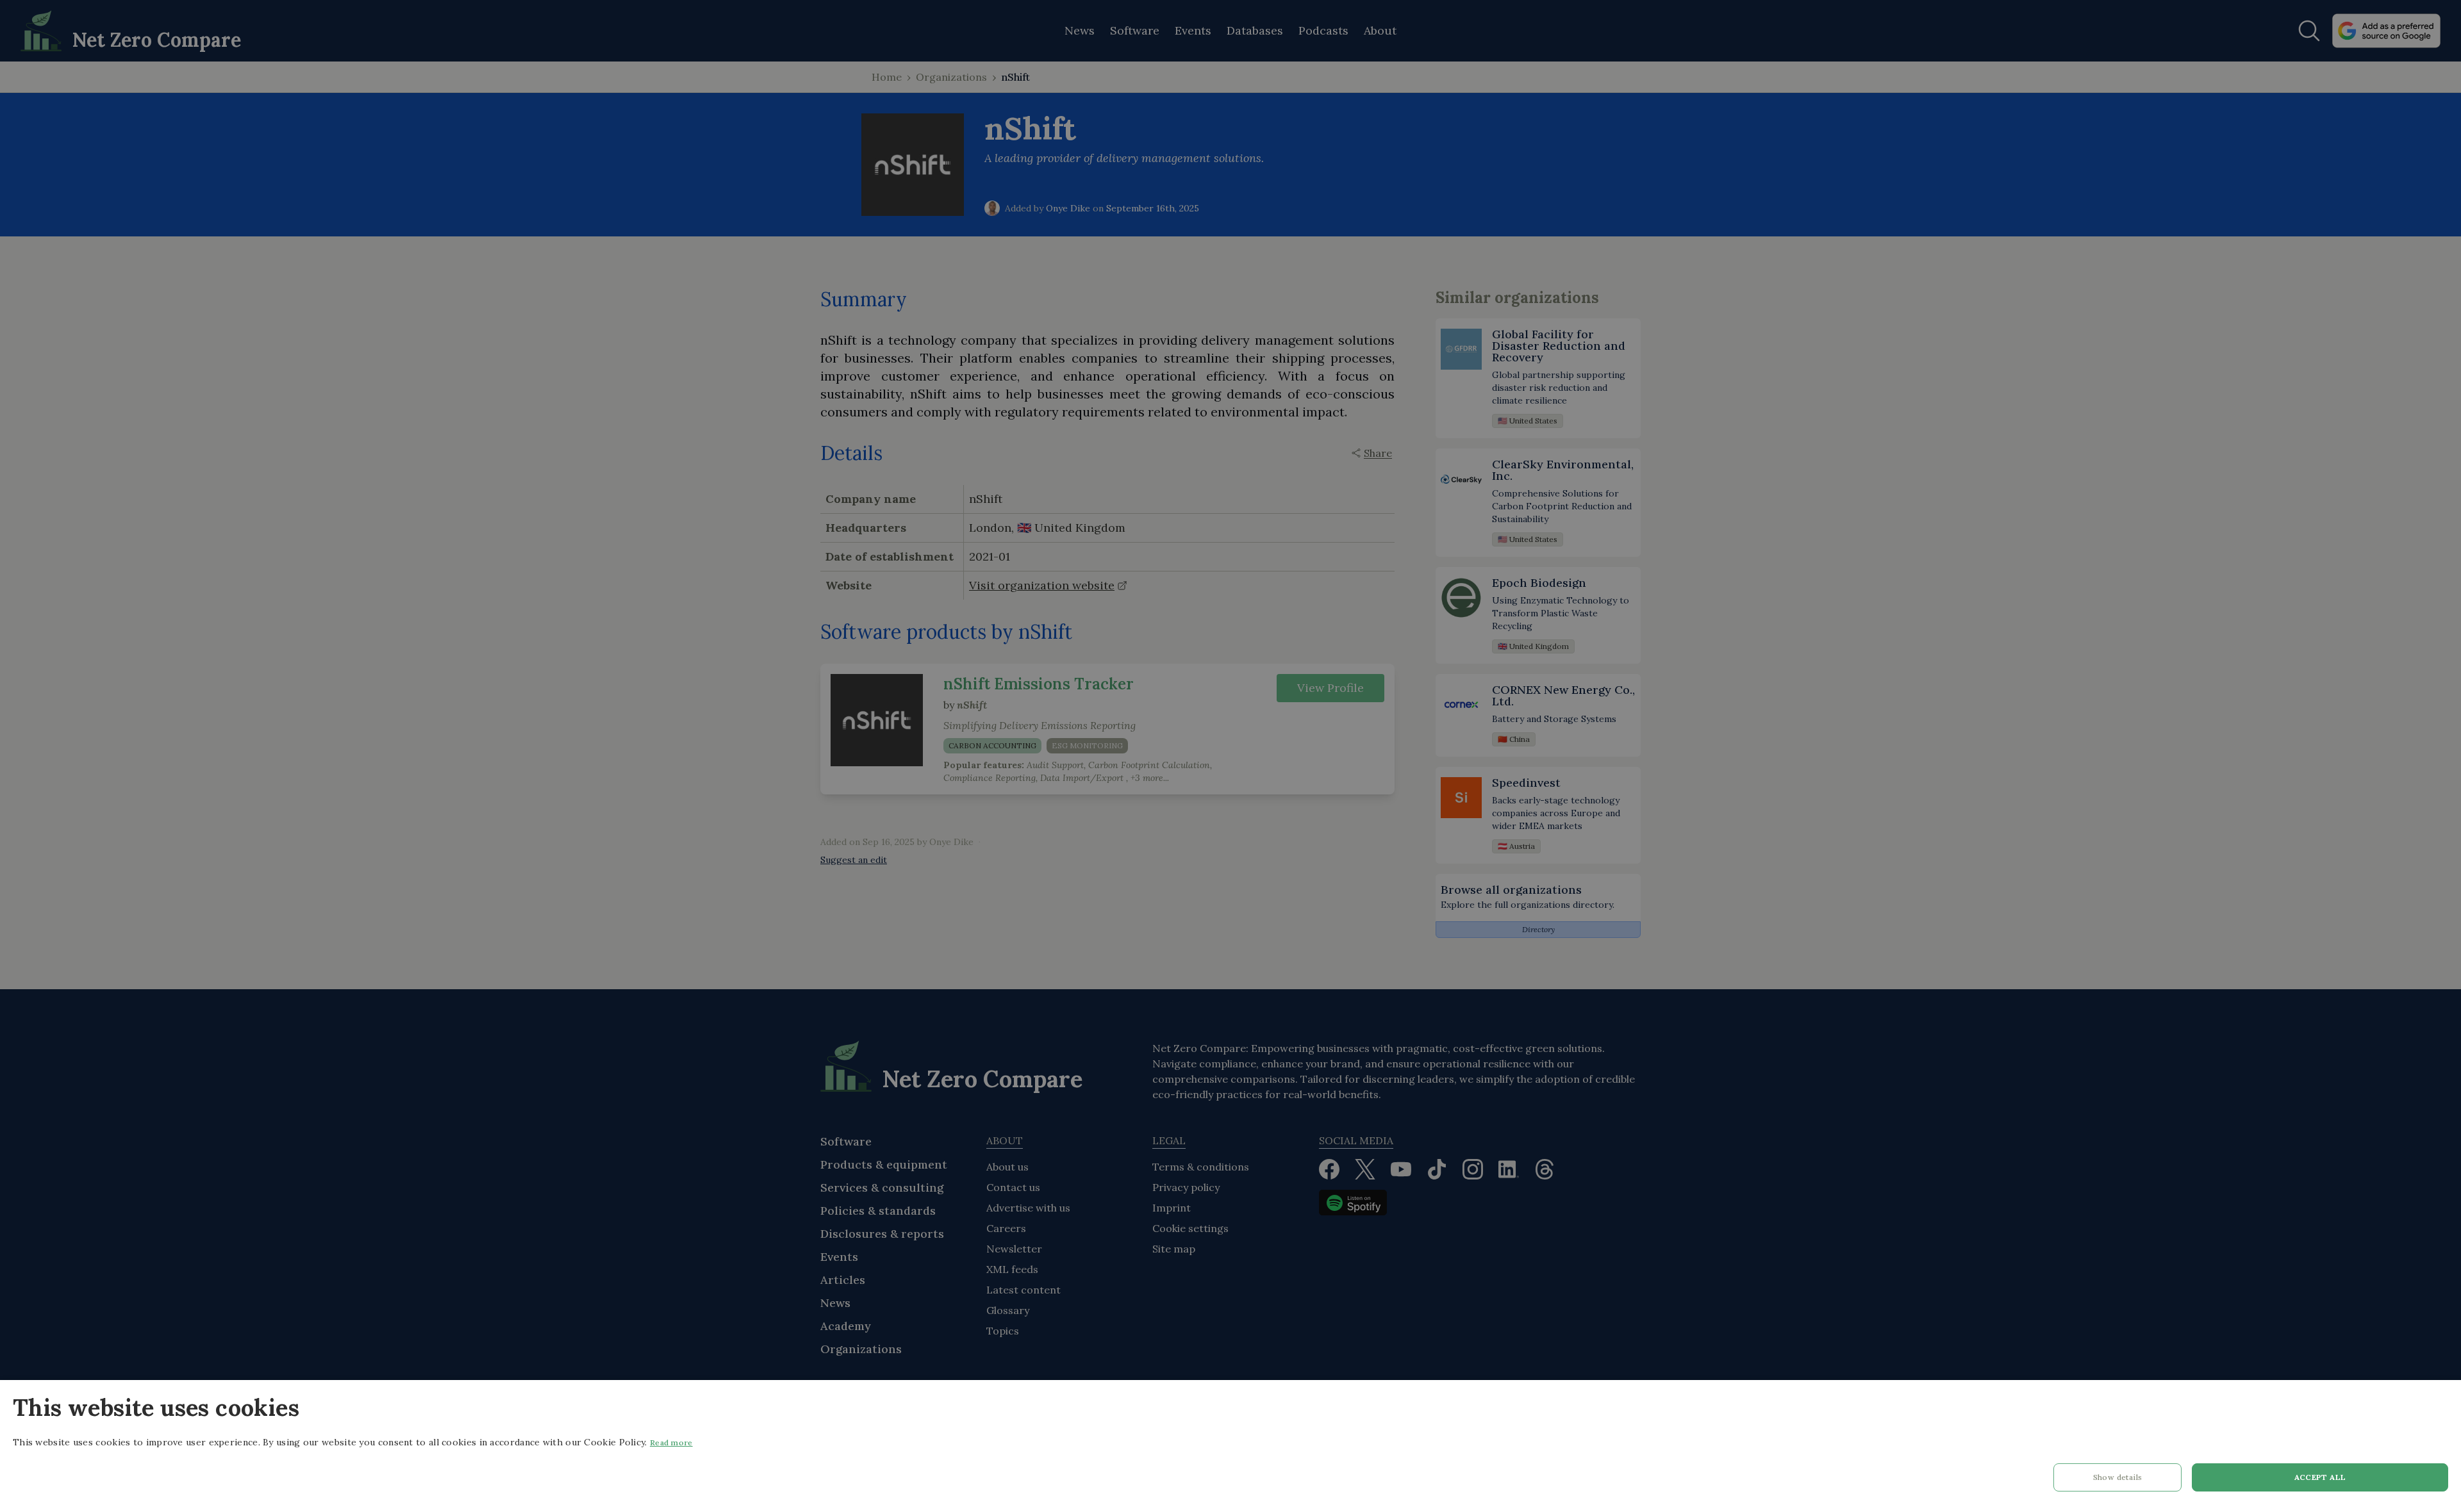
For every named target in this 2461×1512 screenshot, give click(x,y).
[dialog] (1230, 1446)
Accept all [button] (2320, 1477)
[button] (2117, 1481)
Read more (671, 1442)
